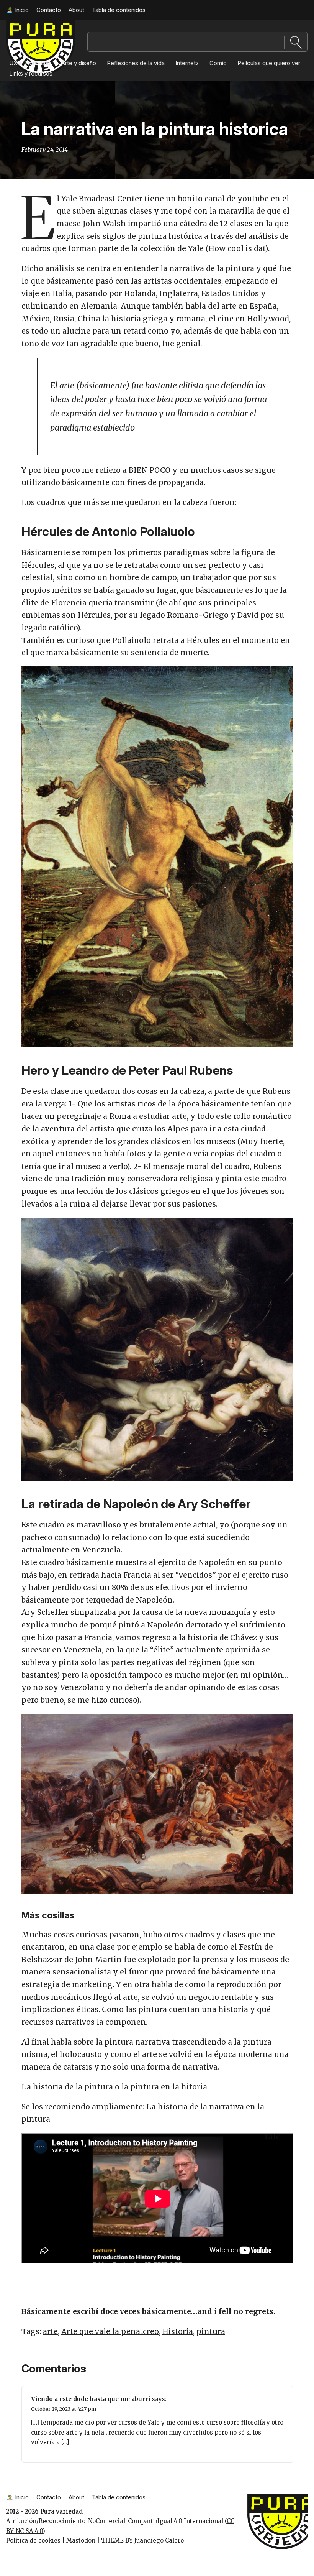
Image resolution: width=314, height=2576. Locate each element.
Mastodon (81, 2541)
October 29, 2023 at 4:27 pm (64, 2409)
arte (50, 2331)
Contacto (49, 10)
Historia (178, 2331)
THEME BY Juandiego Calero (142, 2541)
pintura (211, 2331)
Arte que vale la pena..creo (110, 2331)
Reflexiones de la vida (136, 63)
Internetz (187, 63)
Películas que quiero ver (269, 63)
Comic (218, 63)
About (76, 10)
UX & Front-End (30, 63)
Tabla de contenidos (119, 10)
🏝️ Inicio (17, 10)
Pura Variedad (268, 2497)
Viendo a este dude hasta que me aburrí (91, 2399)
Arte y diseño (79, 63)
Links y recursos (31, 73)
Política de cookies (33, 2541)
